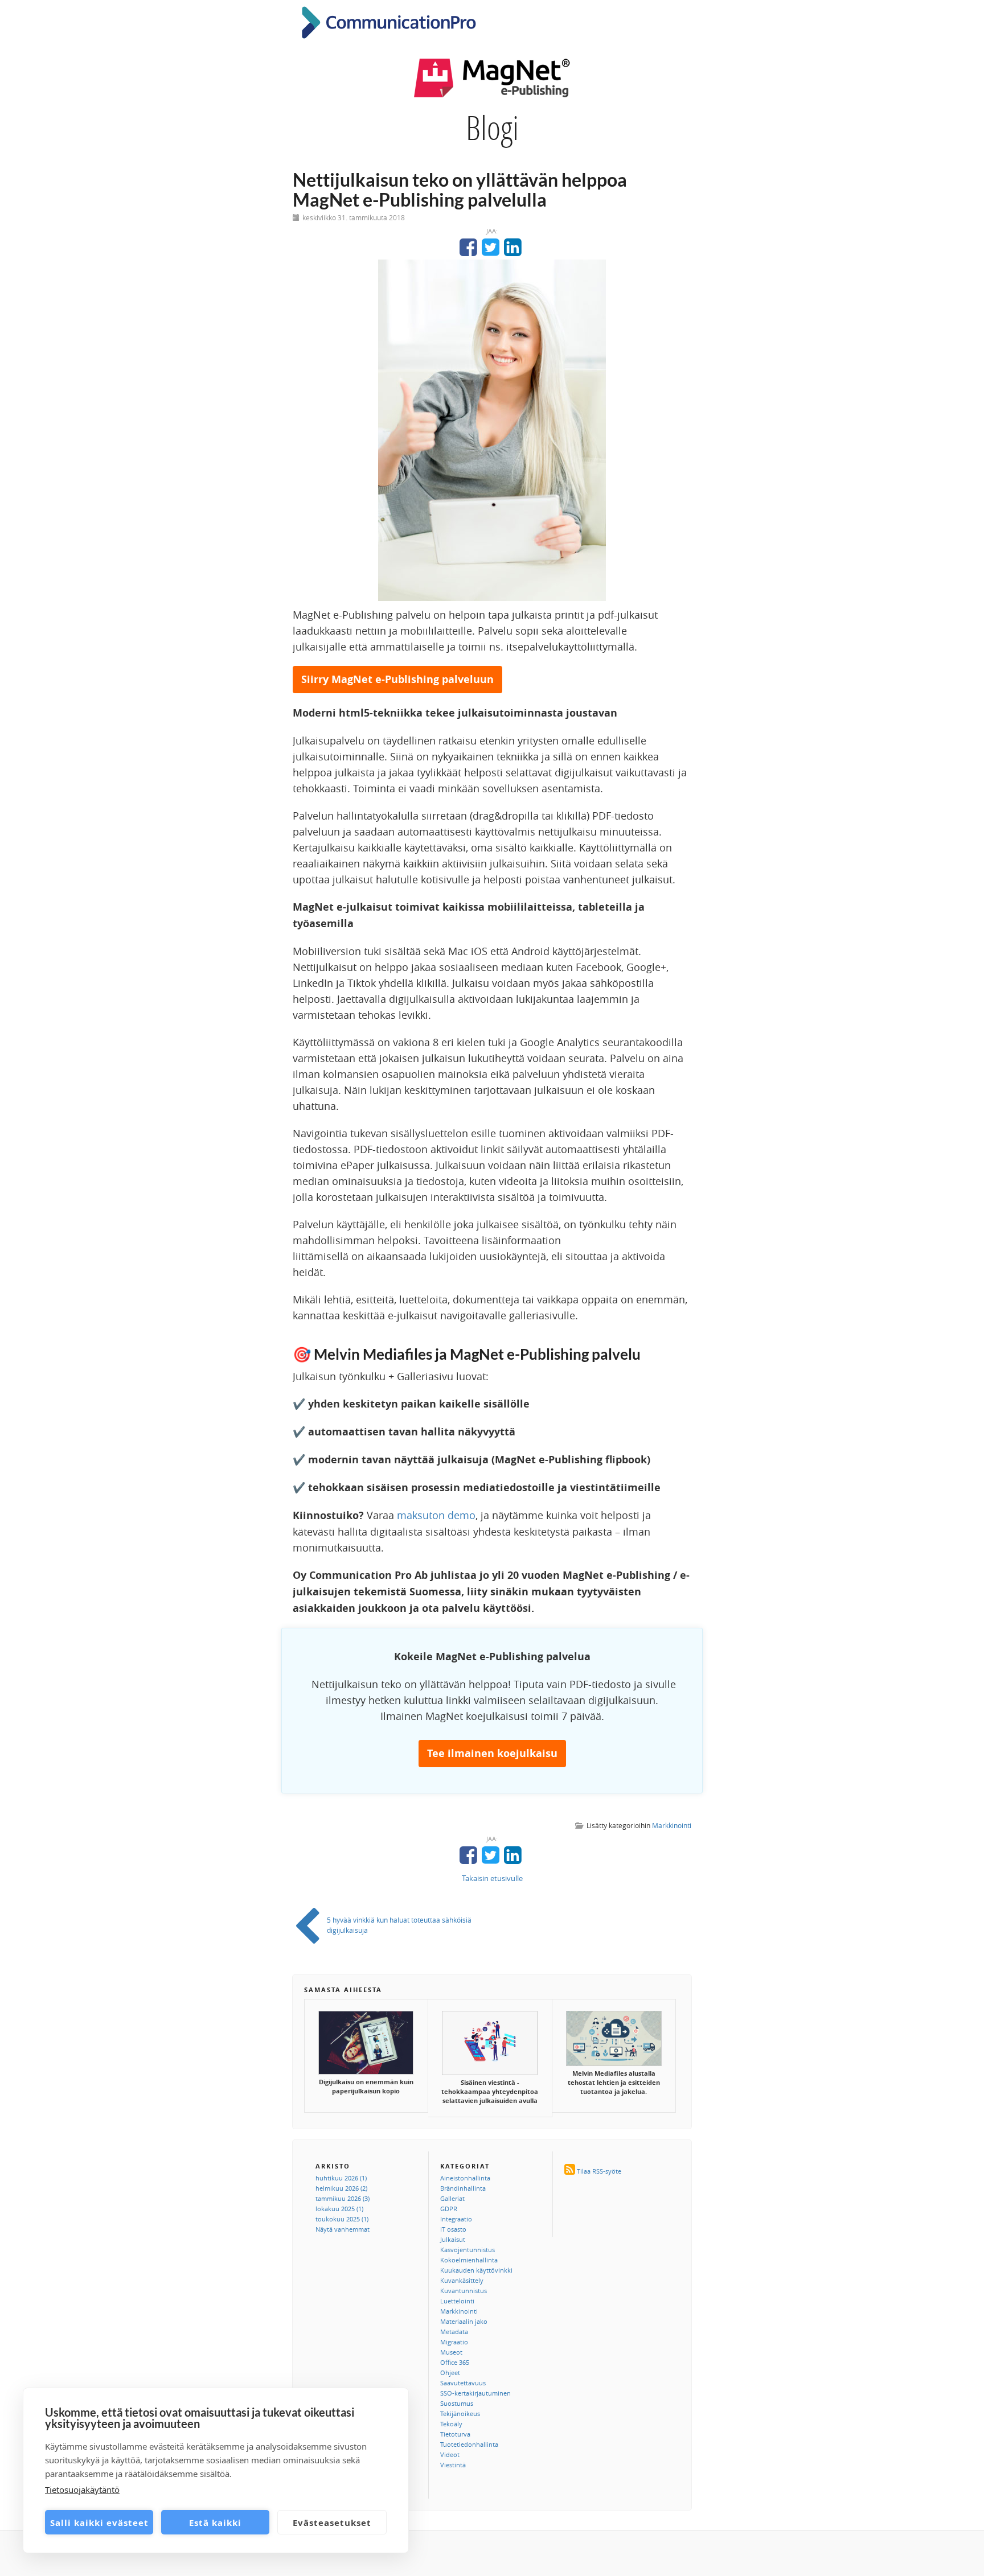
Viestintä (453, 2465)
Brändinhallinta (463, 2188)
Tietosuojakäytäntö (82, 2489)
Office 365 (455, 2362)
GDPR (449, 2209)
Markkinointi (672, 1825)
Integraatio (456, 2219)
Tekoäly (451, 2424)
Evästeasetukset (332, 2522)
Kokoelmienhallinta (469, 2260)
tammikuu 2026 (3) (343, 2198)
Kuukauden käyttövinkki (476, 2270)
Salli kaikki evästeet (99, 2522)
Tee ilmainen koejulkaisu (492, 1753)
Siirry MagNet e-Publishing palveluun (397, 679)
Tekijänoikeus (460, 2414)
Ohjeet (450, 2373)
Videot (450, 2454)
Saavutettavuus (463, 2383)
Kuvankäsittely (462, 2280)
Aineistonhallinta (465, 2178)
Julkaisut (453, 2239)
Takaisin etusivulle (492, 1878)
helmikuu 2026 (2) (341, 2188)
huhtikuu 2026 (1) (341, 2178)
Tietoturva (455, 2434)
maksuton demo (436, 1515)
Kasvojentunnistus (468, 2250)
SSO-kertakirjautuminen (475, 2393)
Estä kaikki (215, 2522)
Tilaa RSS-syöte (599, 2171)
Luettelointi (457, 2301)
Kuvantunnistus (464, 2291)
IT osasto (453, 2229)
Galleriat (452, 2198)
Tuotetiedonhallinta (469, 2444)
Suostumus (457, 2403)
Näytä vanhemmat (343, 2229)
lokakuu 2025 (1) (339, 2209)
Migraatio (454, 2342)
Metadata (454, 2332)
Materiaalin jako (464, 2321)
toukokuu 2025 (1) (342, 2219)
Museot (451, 2352)
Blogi (492, 127)
